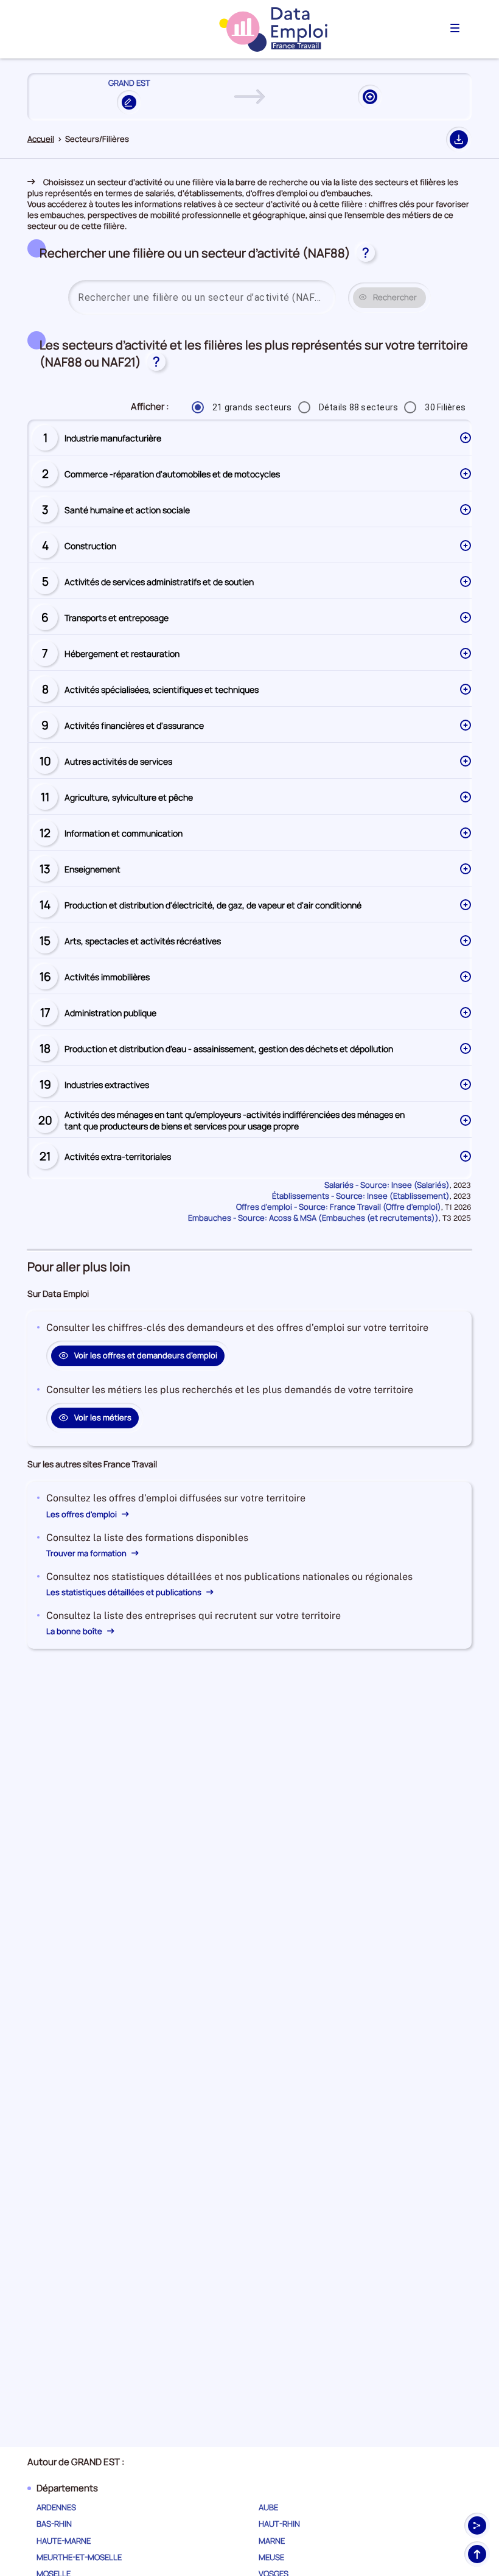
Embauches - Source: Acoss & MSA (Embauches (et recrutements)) (313, 1218)
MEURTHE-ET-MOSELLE (79, 2557)
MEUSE (271, 2557)
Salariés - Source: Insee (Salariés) (387, 1185)
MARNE (272, 2541)
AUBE (268, 2507)
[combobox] (202, 298)
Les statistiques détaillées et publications (125, 1592)
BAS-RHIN (54, 2524)
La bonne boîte (75, 1631)
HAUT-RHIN (279, 2524)
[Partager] (477, 2525)
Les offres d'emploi (82, 1514)
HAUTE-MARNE (64, 2541)
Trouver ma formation (87, 1553)
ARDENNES (56, 2507)
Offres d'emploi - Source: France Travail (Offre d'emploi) (339, 1207)
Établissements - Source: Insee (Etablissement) (361, 1196)
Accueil (41, 139)
